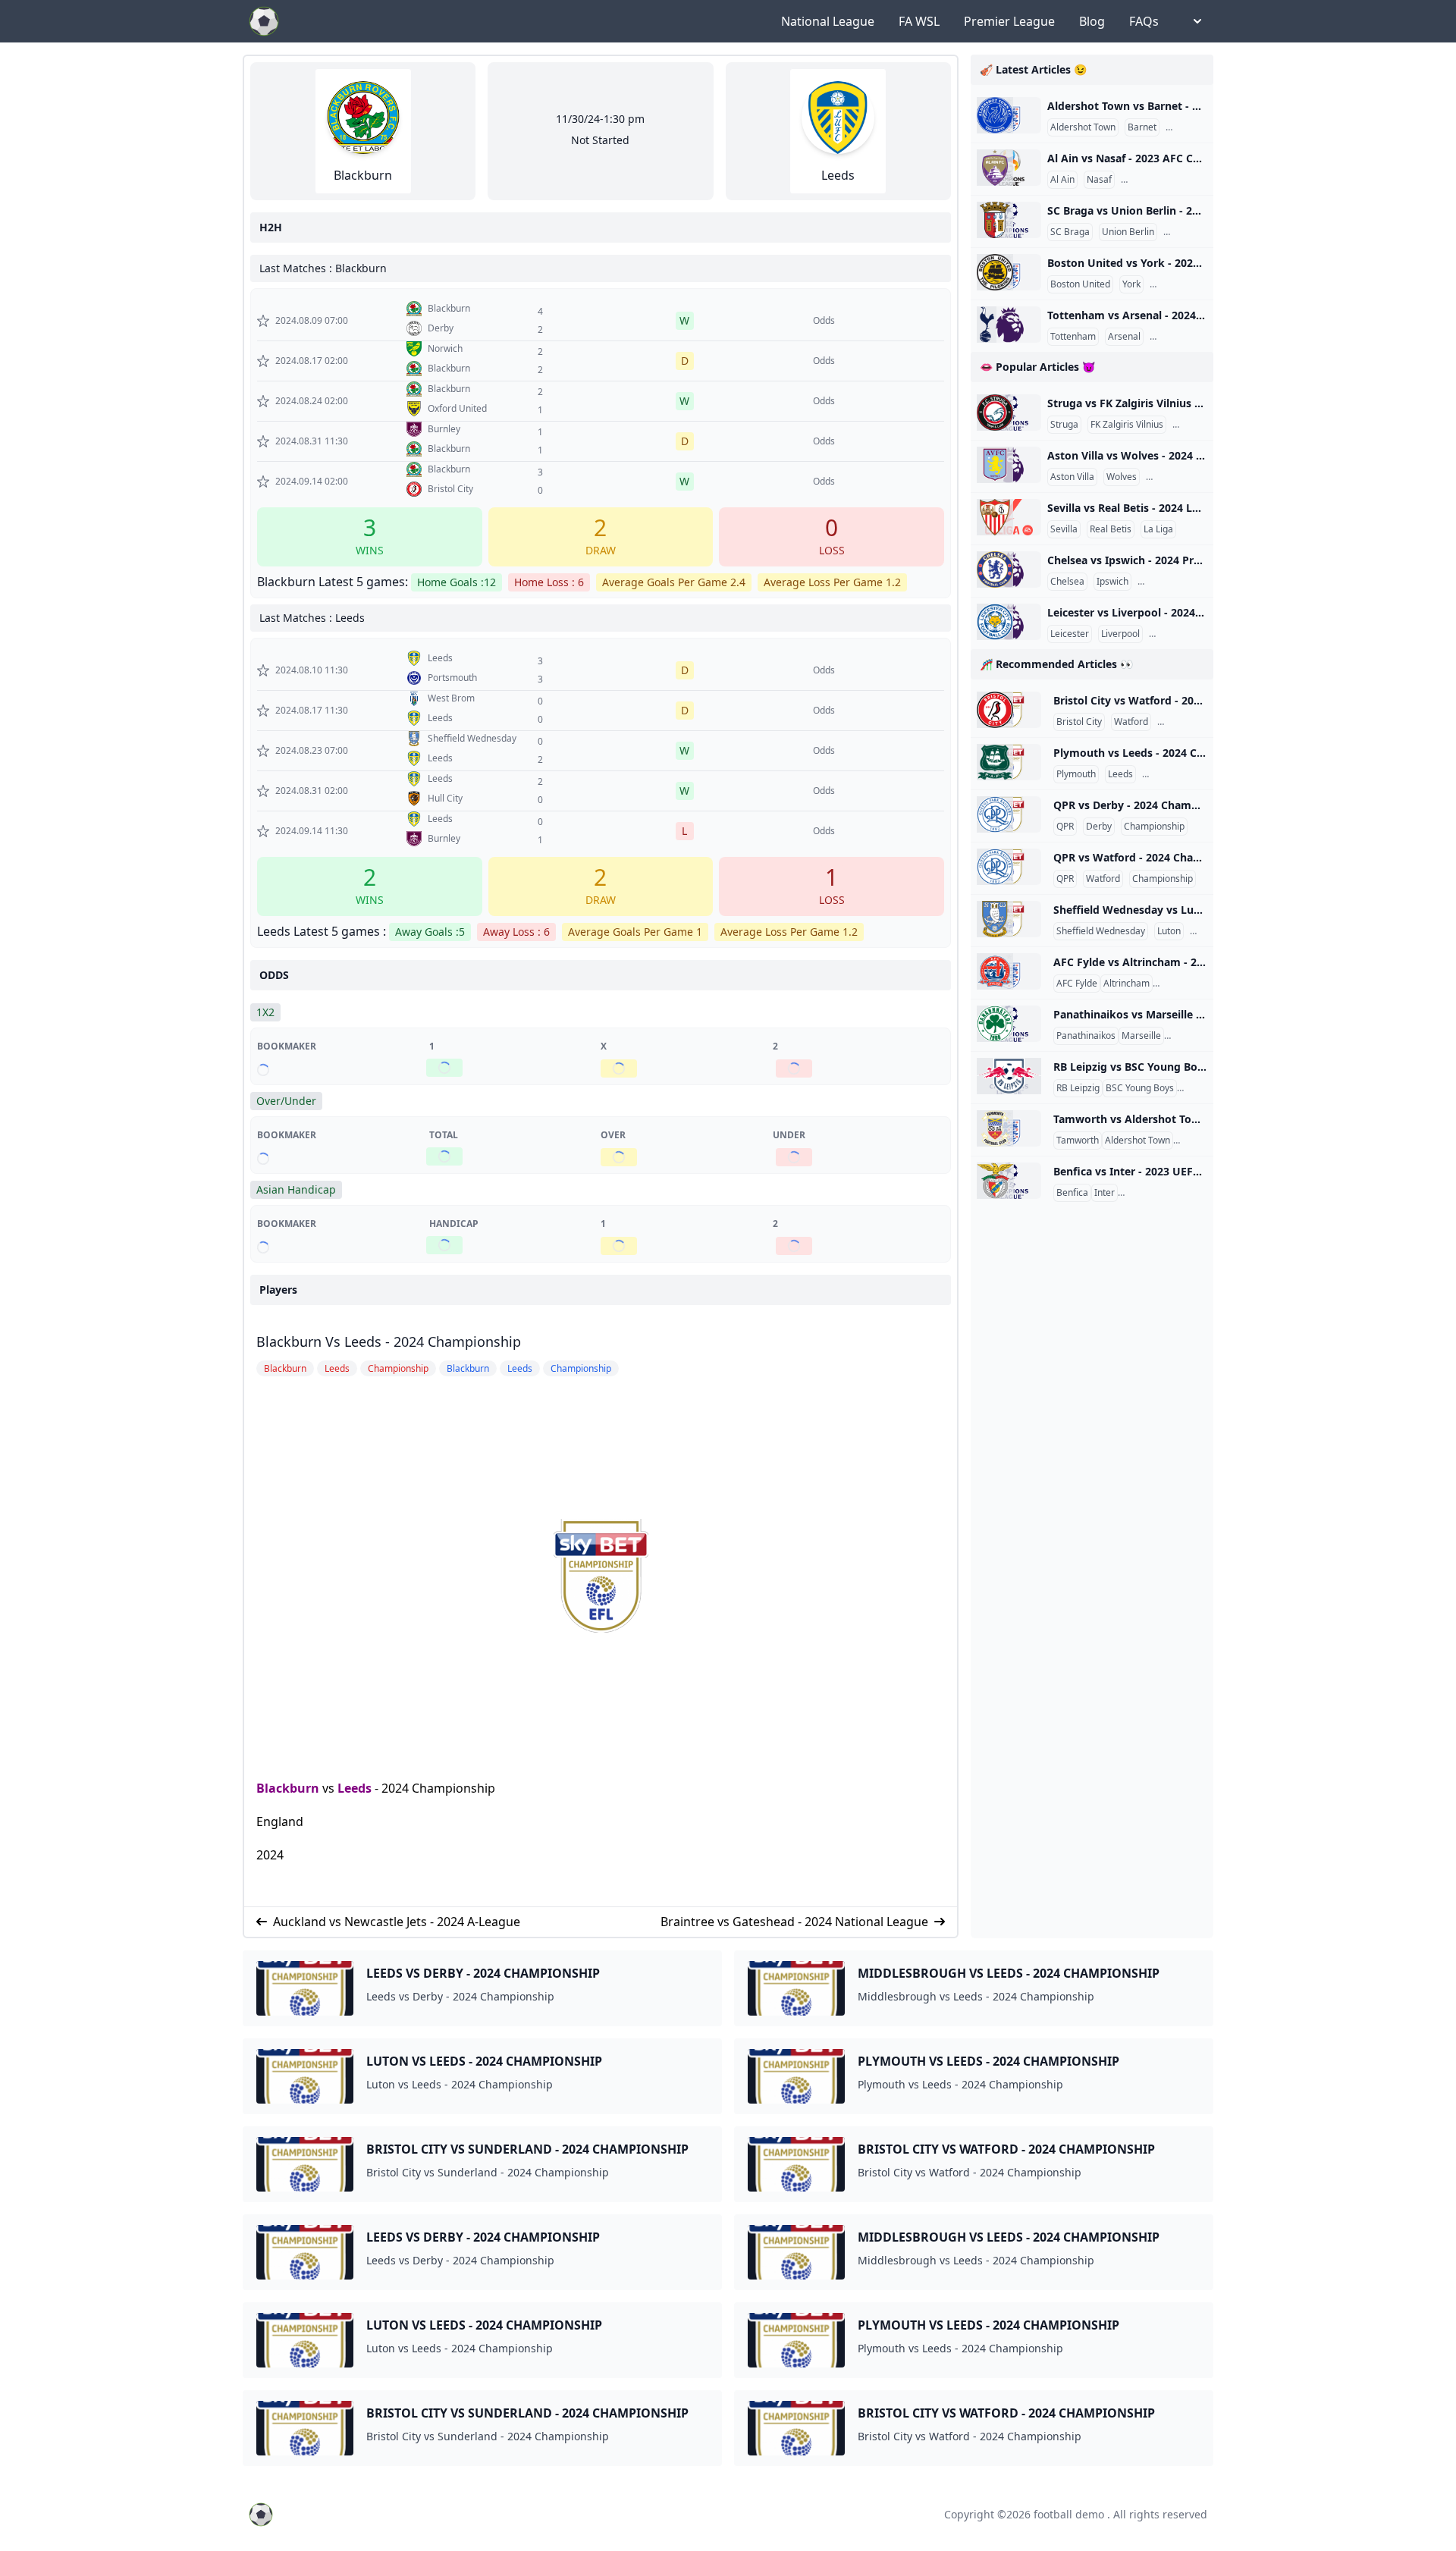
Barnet (1142, 127)
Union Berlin (1128, 232)
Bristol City (1079, 722)
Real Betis (1111, 529)
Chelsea (1067, 582)
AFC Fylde (1077, 984)
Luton (1169, 931)
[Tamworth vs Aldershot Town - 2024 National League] (1009, 1128)
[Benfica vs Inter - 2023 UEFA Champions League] (1009, 1181)
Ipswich (1112, 582)
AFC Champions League (1174, 180)
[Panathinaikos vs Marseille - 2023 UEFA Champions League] (1009, 1024)
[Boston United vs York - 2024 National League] (1009, 272)
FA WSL (919, 21)
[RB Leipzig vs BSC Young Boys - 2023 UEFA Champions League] (1009, 1076)
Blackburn (288, 1788)
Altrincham (1127, 984)
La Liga (1158, 529)
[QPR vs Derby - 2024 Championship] (1009, 814)
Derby (1099, 827)
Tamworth (1078, 1141)
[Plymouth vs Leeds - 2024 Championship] (1009, 762)
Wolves (1122, 477)
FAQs (1144, 21)
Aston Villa (1072, 477)
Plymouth (1076, 774)
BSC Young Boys (1140, 1088)
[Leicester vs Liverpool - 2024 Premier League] (1009, 622)
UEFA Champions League (1174, 1193)
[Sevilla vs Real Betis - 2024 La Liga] (1009, 517)
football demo (1069, 2514)
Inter (1105, 1193)
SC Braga (1070, 232)
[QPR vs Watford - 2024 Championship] (1009, 867)
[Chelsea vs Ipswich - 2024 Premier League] (1009, 570)
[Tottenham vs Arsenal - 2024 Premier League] (1009, 325)
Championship (1191, 722)
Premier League (1009, 21)
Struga (1064, 425)
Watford (1131, 722)
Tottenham (1073, 337)
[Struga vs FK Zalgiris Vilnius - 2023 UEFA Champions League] (1009, 413)
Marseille (1141, 1036)
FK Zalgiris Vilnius (1127, 425)
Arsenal (1124, 337)
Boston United (1080, 284)
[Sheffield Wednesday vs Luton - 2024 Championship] (1009, 919)
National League (828, 21)
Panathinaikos (1086, 1036)
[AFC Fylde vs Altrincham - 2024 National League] (1009, 971)
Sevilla (1064, 529)
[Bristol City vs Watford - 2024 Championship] (1009, 710)
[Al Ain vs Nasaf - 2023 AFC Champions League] (1009, 168)
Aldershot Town (1083, 127)
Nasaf (1099, 180)
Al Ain (1062, 180)
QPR (1065, 827)
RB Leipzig (1078, 1088)
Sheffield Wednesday (1101, 931)
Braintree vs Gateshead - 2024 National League (794, 1922)
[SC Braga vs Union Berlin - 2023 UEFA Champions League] (1009, 220)
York (1131, 284)
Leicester (1070, 634)
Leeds (355, 1788)
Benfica (1072, 1193)
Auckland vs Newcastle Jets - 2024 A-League (397, 1922)
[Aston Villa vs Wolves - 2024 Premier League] (1009, 465)
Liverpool (1120, 634)
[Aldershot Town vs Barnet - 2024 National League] (1009, 115)
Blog (1092, 21)
